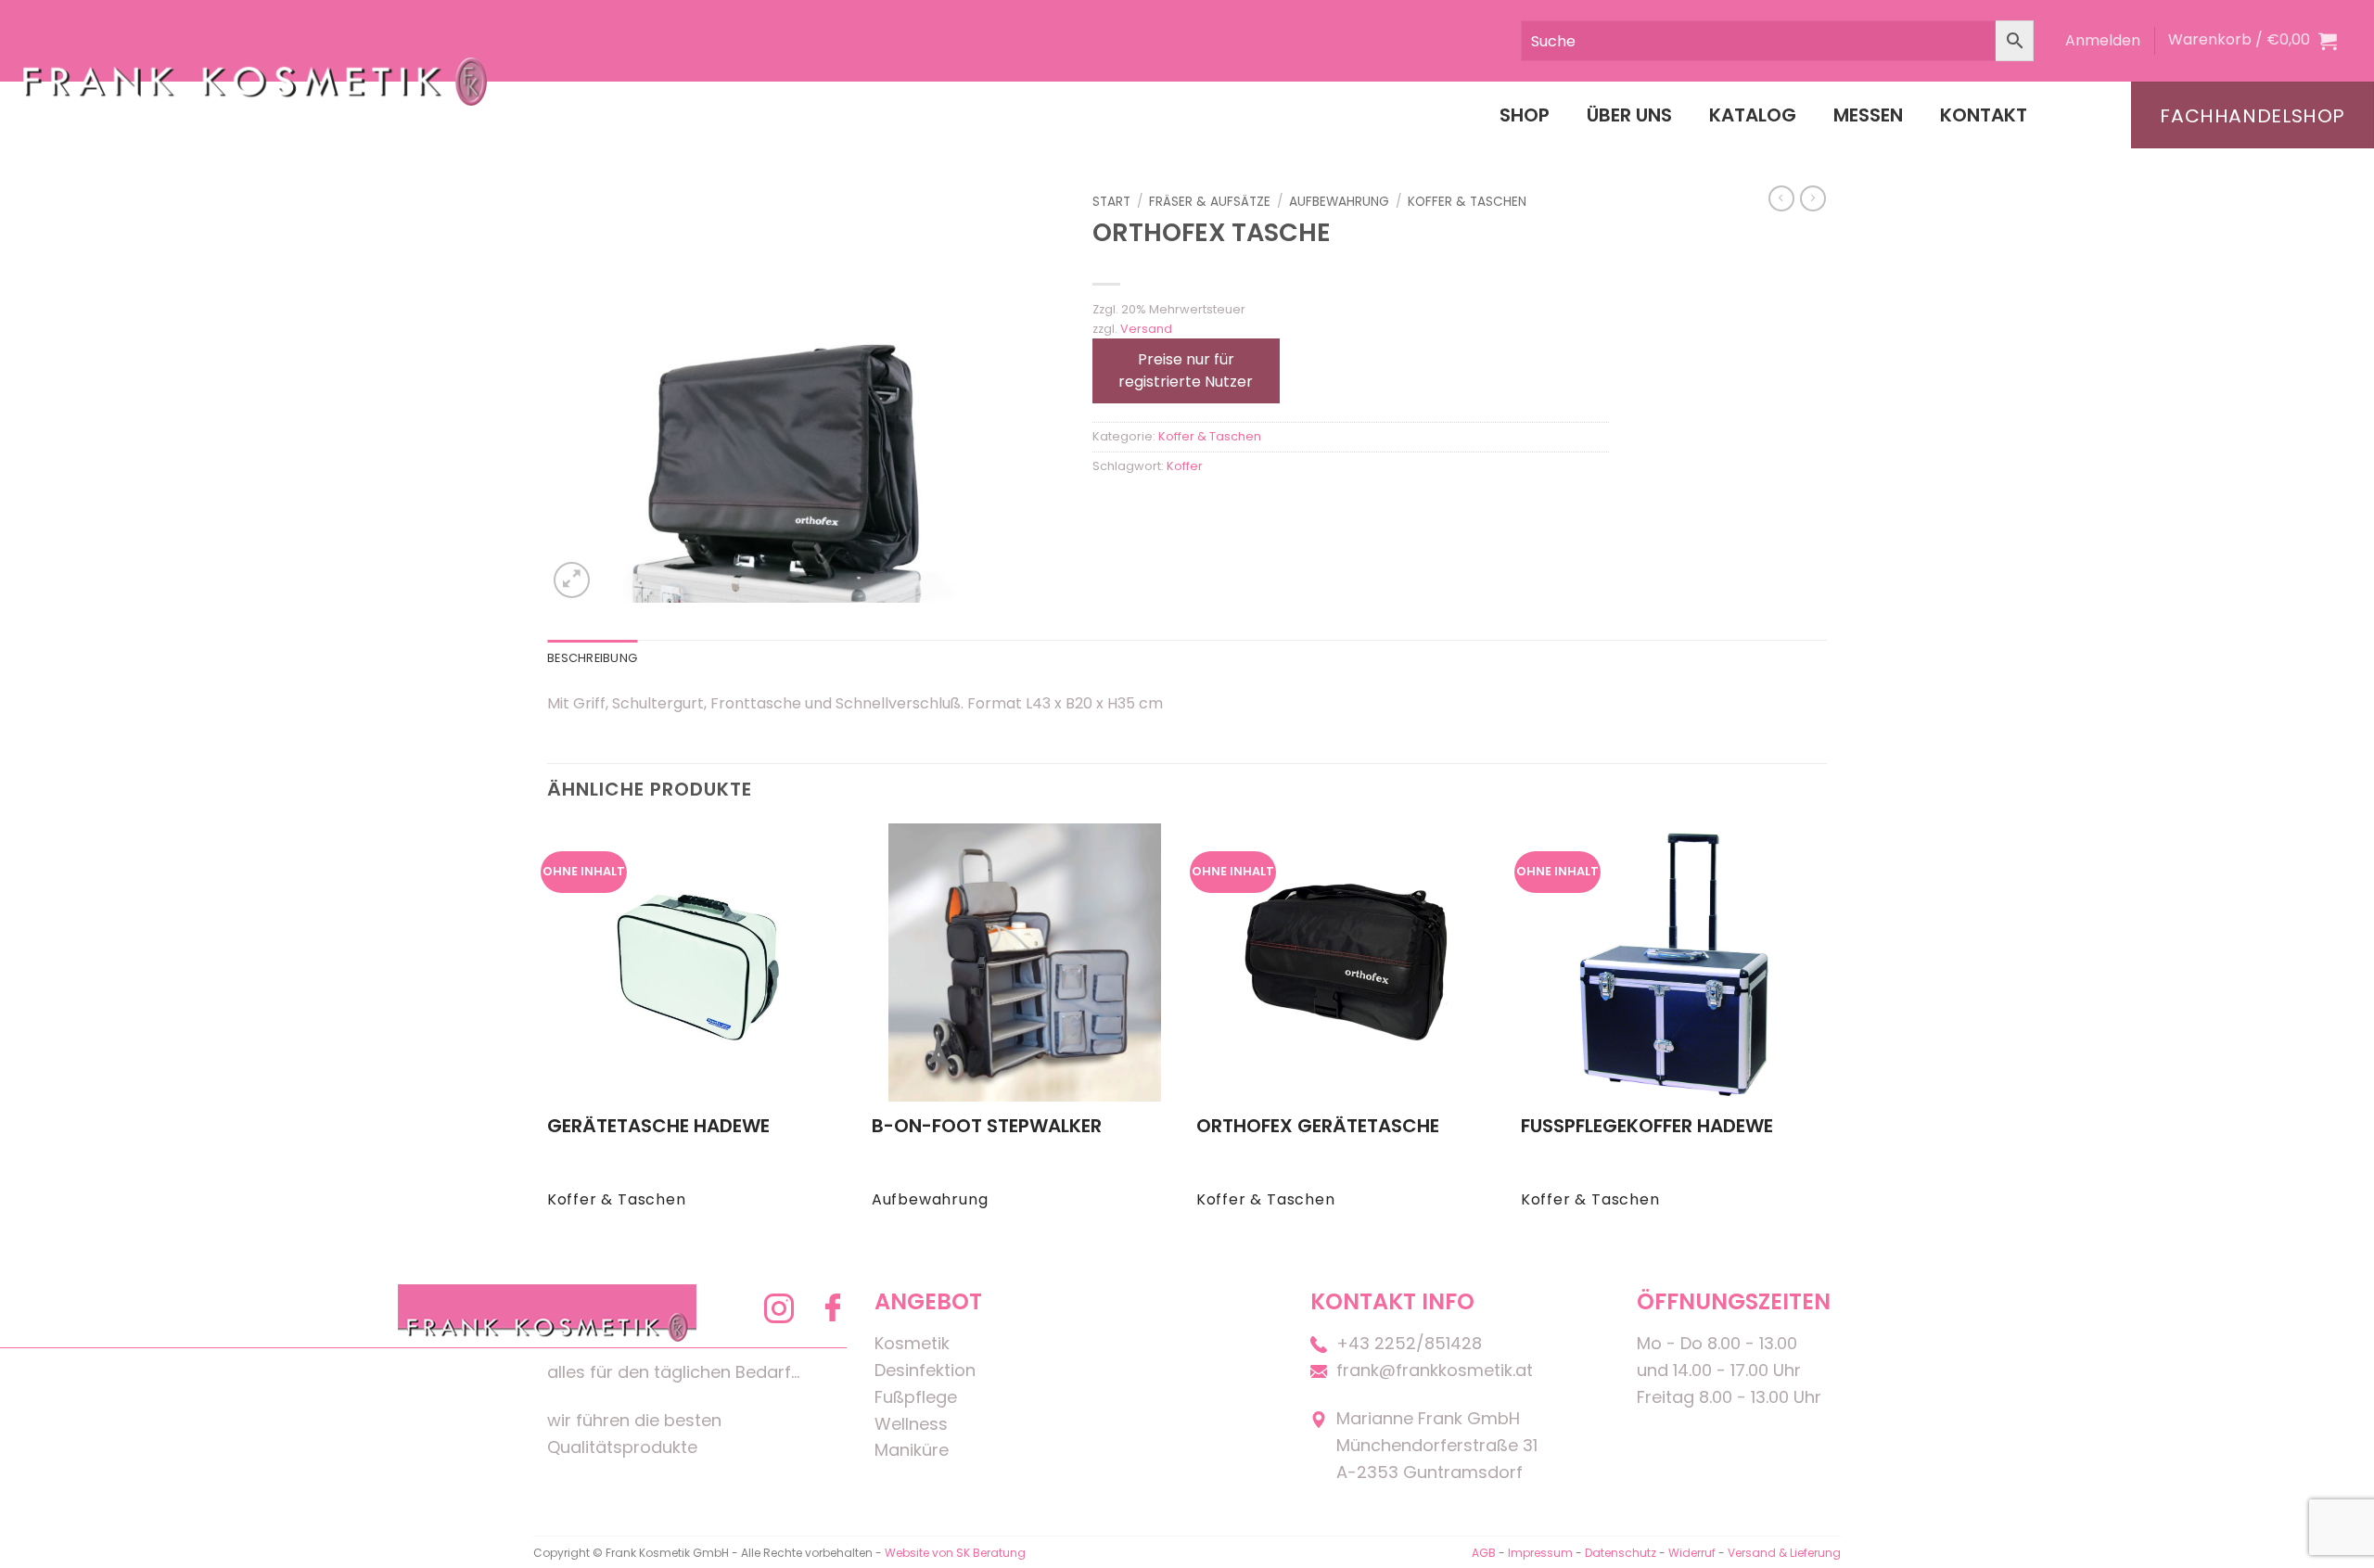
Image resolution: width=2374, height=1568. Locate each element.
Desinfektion (925, 1370)
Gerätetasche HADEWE (658, 1126)
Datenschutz (1621, 1553)
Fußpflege (916, 1397)
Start (1111, 202)
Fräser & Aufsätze (1210, 202)
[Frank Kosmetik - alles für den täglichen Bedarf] (255, 81)
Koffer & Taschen (1467, 202)
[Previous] (548, 1033)
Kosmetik (912, 1343)
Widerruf (1692, 1553)
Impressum (1542, 1553)
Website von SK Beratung (955, 1553)
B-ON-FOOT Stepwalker (987, 1126)
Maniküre (912, 1450)
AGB (1484, 1553)
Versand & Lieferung (1784, 1553)
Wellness (911, 1424)
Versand (1146, 329)
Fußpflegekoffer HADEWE (1647, 1126)
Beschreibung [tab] (592, 658)
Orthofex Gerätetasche (1318, 1126)
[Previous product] (1813, 198)
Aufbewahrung (1339, 202)
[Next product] (1781, 198)
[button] (2103, 41)
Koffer (1185, 466)
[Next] (1826, 1033)
